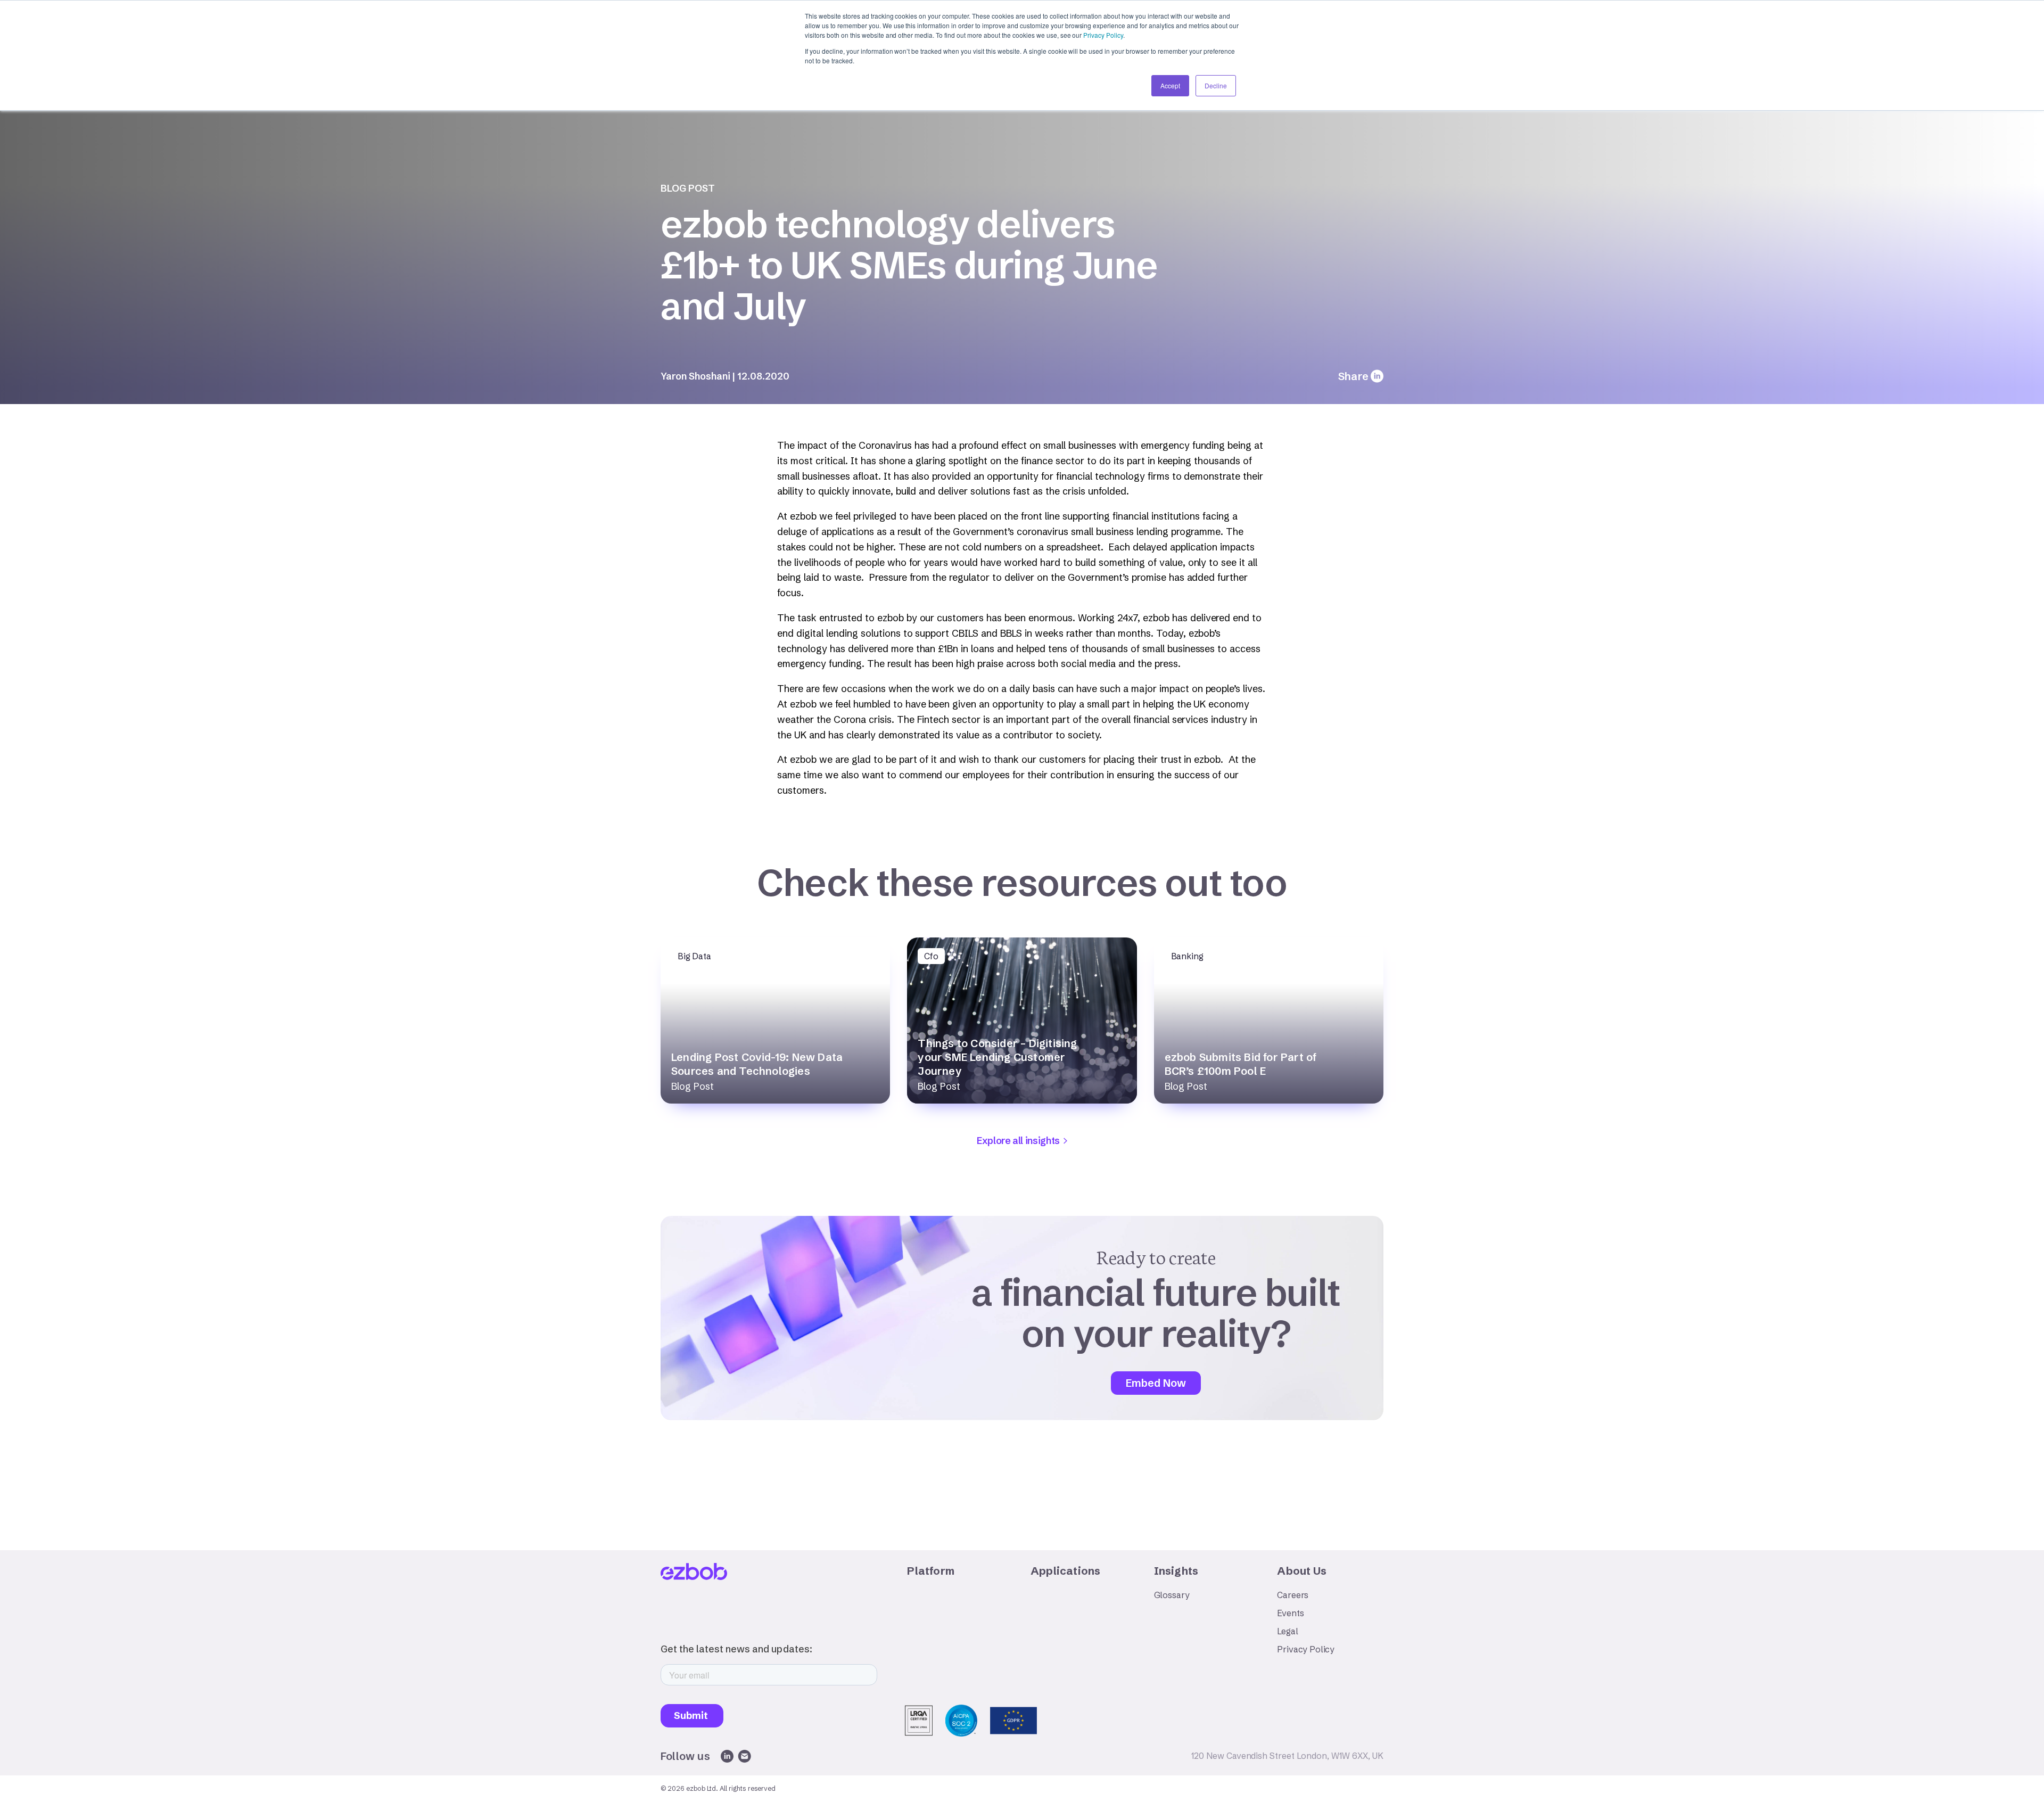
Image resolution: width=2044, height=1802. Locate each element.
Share (1353, 376)
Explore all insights (1018, 1141)
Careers (1293, 1595)
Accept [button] (1170, 85)
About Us (1302, 1571)
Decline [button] (1216, 85)
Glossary (1172, 1595)
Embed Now (1156, 1383)
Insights (1176, 1571)
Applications (1065, 1571)
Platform (931, 1571)
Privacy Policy (1103, 35)
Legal (1287, 1631)
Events (1290, 1613)
